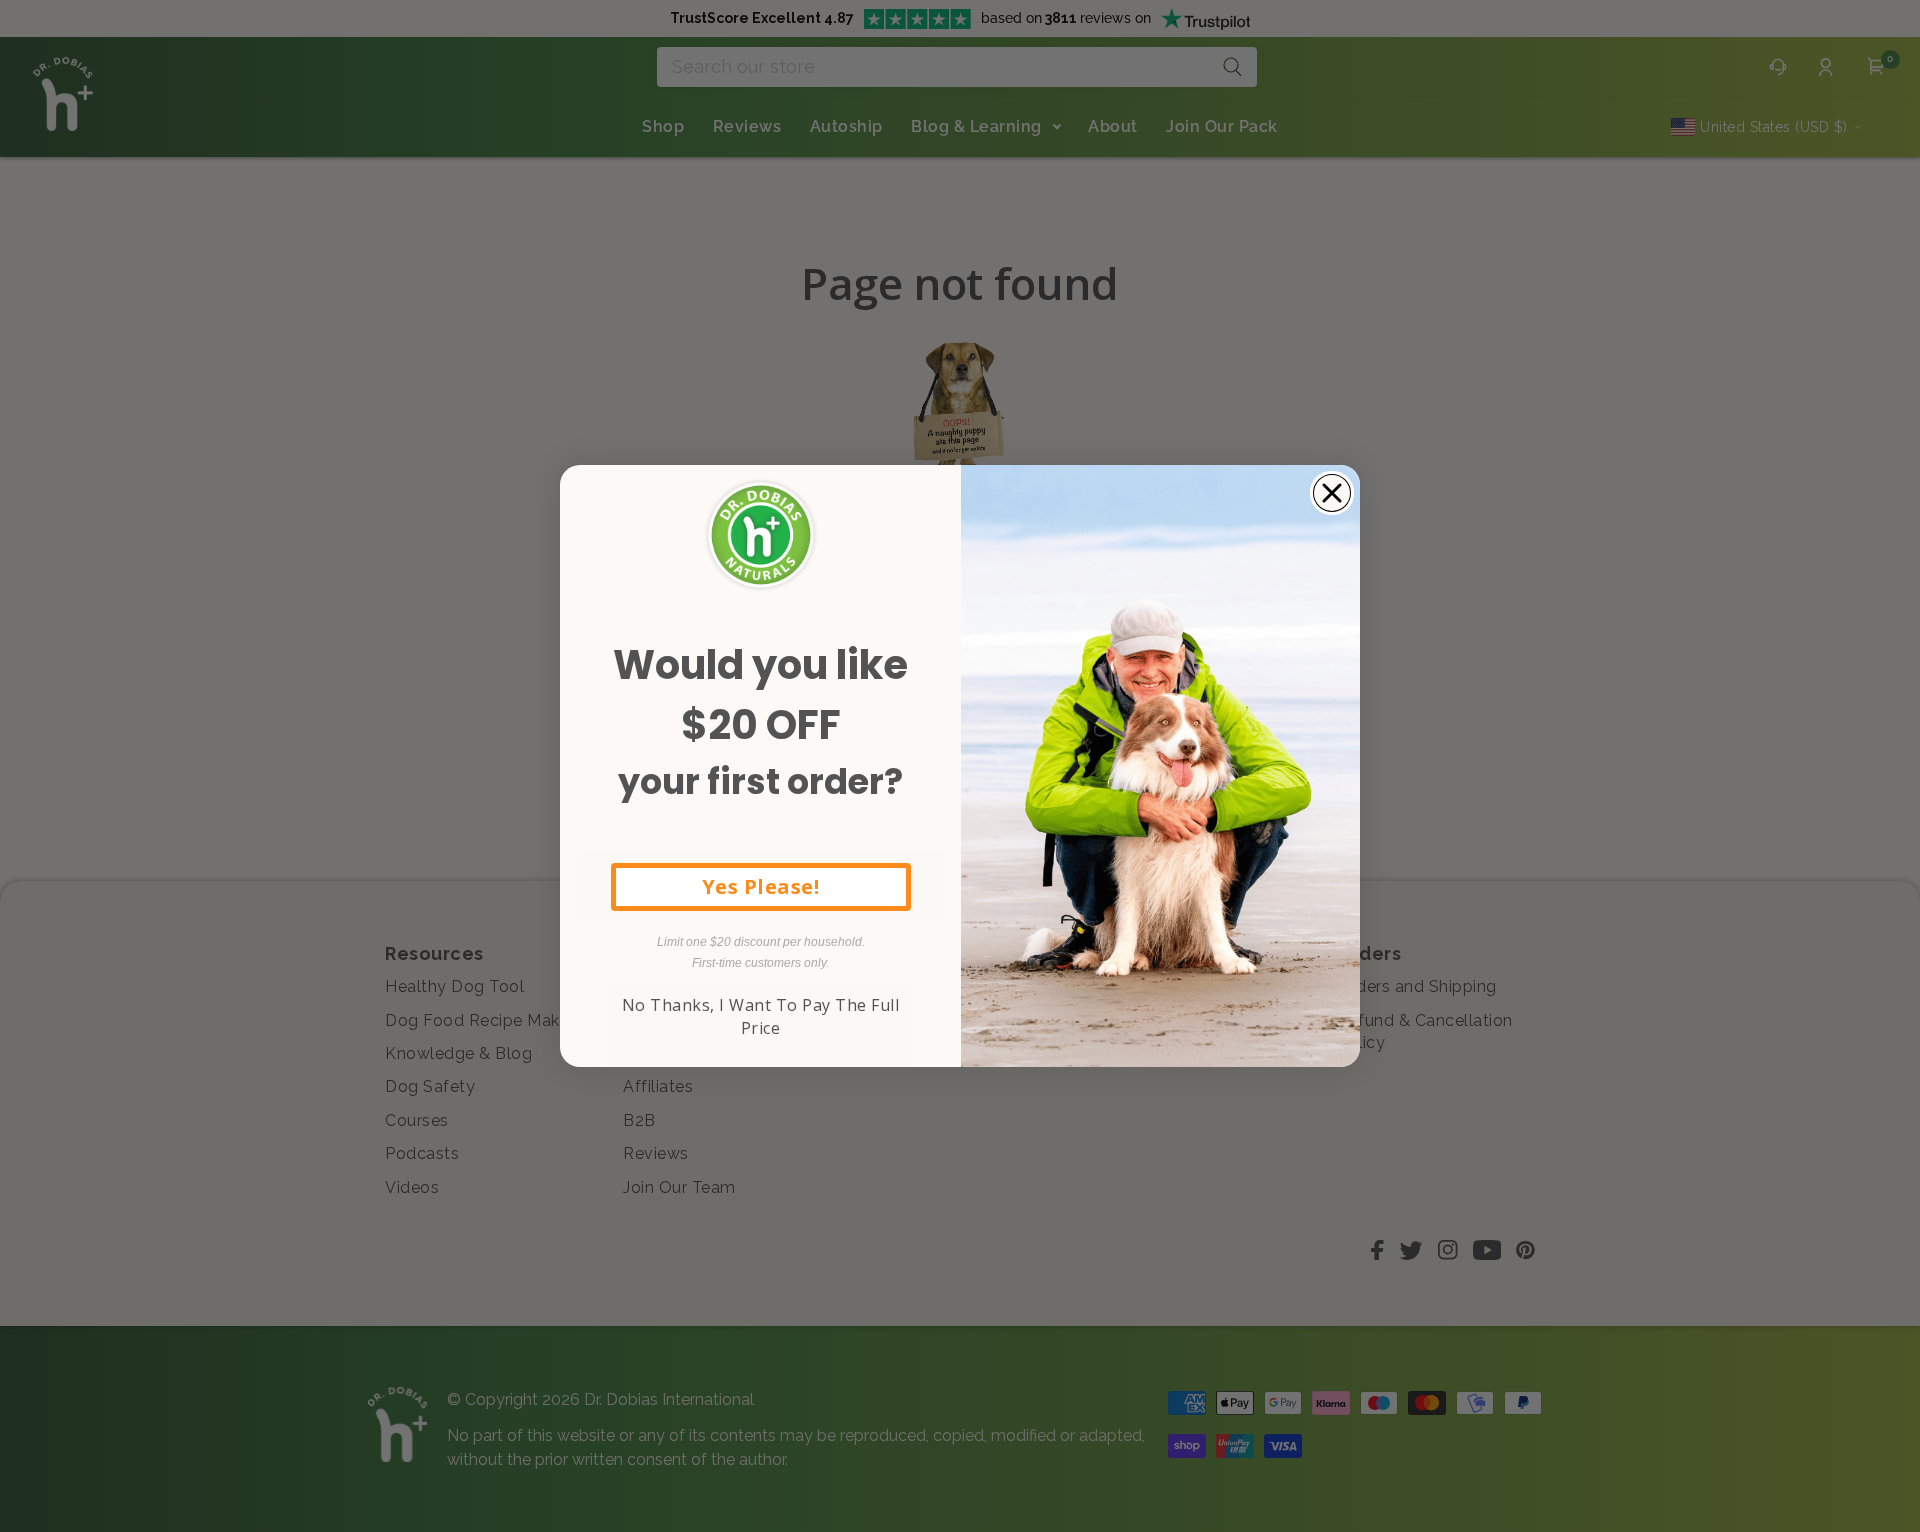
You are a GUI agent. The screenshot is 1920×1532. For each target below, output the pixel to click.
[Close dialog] (1332, 493)
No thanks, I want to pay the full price (761, 1016)
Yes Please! (761, 886)
